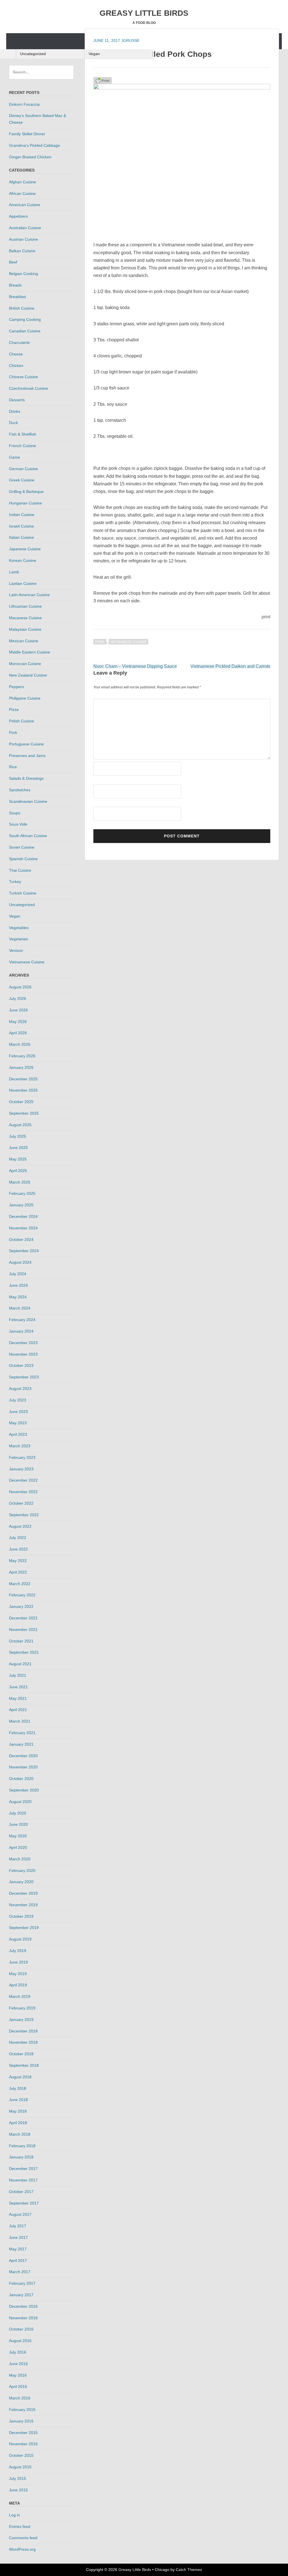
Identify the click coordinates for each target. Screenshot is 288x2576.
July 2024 (18, 1274)
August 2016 (20, 2341)
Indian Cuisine (22, 515)
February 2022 (22, 1595)
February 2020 (22, 1870)
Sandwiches (20, 790)
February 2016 (22, 2410)
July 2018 (18, 2088)
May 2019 (18, 1974)
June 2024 (18, 1285)
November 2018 (23, 2042)
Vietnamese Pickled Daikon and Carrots (230, 666)
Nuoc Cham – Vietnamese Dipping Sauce (135, 666)
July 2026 (18, 999)
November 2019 (23, 1905)
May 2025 (18, 1159)
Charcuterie (19, 342)
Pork (100, 642)
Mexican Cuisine (24, 641)
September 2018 (24, 2065)
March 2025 (20, 1182)
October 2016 (21, 2329)
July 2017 (18, 2226)
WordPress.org (22, 2549)
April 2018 (18, 2123)
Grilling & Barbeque (26, 492)
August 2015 (20, 2467)
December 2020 (23, 1756)
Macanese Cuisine (25, 618)
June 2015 (18, 2490)
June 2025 (18, 1148)
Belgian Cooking (23, 274)
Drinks (15, 411)
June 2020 (18, 1824)
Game (14, 457)
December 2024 (23, 1216)
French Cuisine (22, 446)
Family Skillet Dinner (27, 134)
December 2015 (23, 2433)
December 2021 (23, 1618)
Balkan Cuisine (22, 251)
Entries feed (20, 2527)
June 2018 (18, 2100)
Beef (13, 262)
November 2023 (23, 1354)
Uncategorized (33, 54)
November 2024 (23, 1228)
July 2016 (18, 2352)
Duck (13, 423)
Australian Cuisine (25, 228)
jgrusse (130, 40)
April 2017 (18, 2261)
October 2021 (21, 1641)
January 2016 (21, 2421)
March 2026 (20, 1044)
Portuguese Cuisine (26, 744)
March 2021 (20, 1721)
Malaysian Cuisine (25, 629)
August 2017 (20, 2214)
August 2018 (20, 2077)
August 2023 (20, 1389)
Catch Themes (189, 2570)
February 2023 (22, 1457)
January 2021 (21, 1744)
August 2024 (20, 1262)
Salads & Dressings (26, 778)
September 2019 (24, 1928)
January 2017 (21, 2295)
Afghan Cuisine (22, 182)
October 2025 (21, 1102)
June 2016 (18, 2364)
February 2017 (22, 2283)
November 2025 (23, 1090)
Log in (14, 2515)
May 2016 (18, 2375)
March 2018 (20, 2134)
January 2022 (21, 1606)
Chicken (16, 366)
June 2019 (18, 1962)
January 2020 (21, 1882)
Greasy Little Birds (144, 13)
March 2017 (20, 2272)
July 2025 (18, 1136)
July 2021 (18, 1675)
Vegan (94, 54)
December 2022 (23, 1480)
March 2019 (20, 1996)
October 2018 (21, 2054)
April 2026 (18, 1033)
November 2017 (23, 2180)
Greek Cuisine (22, 480)
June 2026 (18, 1010)
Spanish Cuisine (23, 859)
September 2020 (24, 1790)
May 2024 (18, 1297)
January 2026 (21, 1067)
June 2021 (18, 1687)
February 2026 (22, 1056)
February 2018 (22, 2146)
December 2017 (23, 2169)
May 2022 (18, 1561)
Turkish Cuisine (23, 893)
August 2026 (20, 987)
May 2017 (18, 2249)
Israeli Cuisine (22, 526)
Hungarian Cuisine (25, 503)
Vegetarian (19, 939)
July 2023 (18, 1400)
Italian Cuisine (22, 537)
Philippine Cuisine (25, 698)
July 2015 (18, 2478)
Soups (15, 813)
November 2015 (23, 2444)
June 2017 (18, 2237)
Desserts (17, 400)
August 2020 (20, 1802)
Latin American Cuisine (29, 595)
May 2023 (18, 1423)
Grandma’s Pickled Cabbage (34, 145)
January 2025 (21, 1205)
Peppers (16, 687)
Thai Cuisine (20, 870)
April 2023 (18, 1434)
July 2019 (18, 1951)
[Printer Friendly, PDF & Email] (103, 80)
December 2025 (23, 1079)
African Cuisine (22, 193)
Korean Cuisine (23, 560)
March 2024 (20, 1308)
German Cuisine (23, 469)
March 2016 (20, 2398)
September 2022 (24, 1515)
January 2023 (21, 1469)
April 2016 (18, 2386)
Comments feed (23, 2538)
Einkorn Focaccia (24, 104)
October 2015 (21, 2455)
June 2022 (18, 1549)
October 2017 (21, 2192)
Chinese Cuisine (23, 377)
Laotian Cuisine (23, 583)
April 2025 (18, 1171)
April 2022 (18, 1572)
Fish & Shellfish (23, 434)
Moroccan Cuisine (25, 664)
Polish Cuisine (22, 721)
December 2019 (23, 1893)
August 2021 (20, 1664)
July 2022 (18, 1538)
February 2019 (22, 2008)
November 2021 (23, 1630)
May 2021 (18, 1698)
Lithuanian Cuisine (25, 606)
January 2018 (21, 2157)
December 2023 (23, 1343)
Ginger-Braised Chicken (30, 157)
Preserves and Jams (27, 756)
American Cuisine (25, 205)
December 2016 (23, 2306)
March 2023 (20, 1446)
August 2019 (20, 1939)
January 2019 (21, 2020)
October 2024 (21, 1239)
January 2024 (21, 1331)
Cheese (16, 354)
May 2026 (18, 1022)
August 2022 (20, 1526)
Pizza (14, 709)
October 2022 (21, 1503)
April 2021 (18, 1710)
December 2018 (23, 2031)
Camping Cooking (25, 319)
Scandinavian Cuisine (28, 801)
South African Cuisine (28, 836)
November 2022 (23, 1492)
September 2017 (24, 2203)
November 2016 (23, 2318)
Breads (15, 285)
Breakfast (17, 297)
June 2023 (18, 1412)
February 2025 (22, 1193)
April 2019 (18, 1985)
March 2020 (20, 1859)
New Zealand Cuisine (28, 675)
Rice (13, 767)
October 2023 (21, 1365)
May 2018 (18, 2111)
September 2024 (24, 1251)
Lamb (14, 572)
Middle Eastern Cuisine (30, 652)
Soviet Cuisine (22, 847)
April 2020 (18, 1847)
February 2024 (22, 1320)
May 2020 (18, 1836)
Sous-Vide (18, 824)
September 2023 (24, 1377)
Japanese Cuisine (25, 549)
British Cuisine (22, 308)
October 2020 (21, 1779)
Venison (16, 950)
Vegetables (19, 928)
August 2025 (20, 1125)
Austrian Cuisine (23, 239)
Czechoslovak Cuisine (29, 388)
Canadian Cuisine (25, 331)
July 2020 (18, 1813)
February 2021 (22, 1733)
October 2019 (21, 1916)
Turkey (15, 882)
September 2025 (24, 1113)
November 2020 (23, 1767)
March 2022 (20, 1584)
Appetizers (18, 216)
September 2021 (24, 1652)
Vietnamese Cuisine (128, 642)
